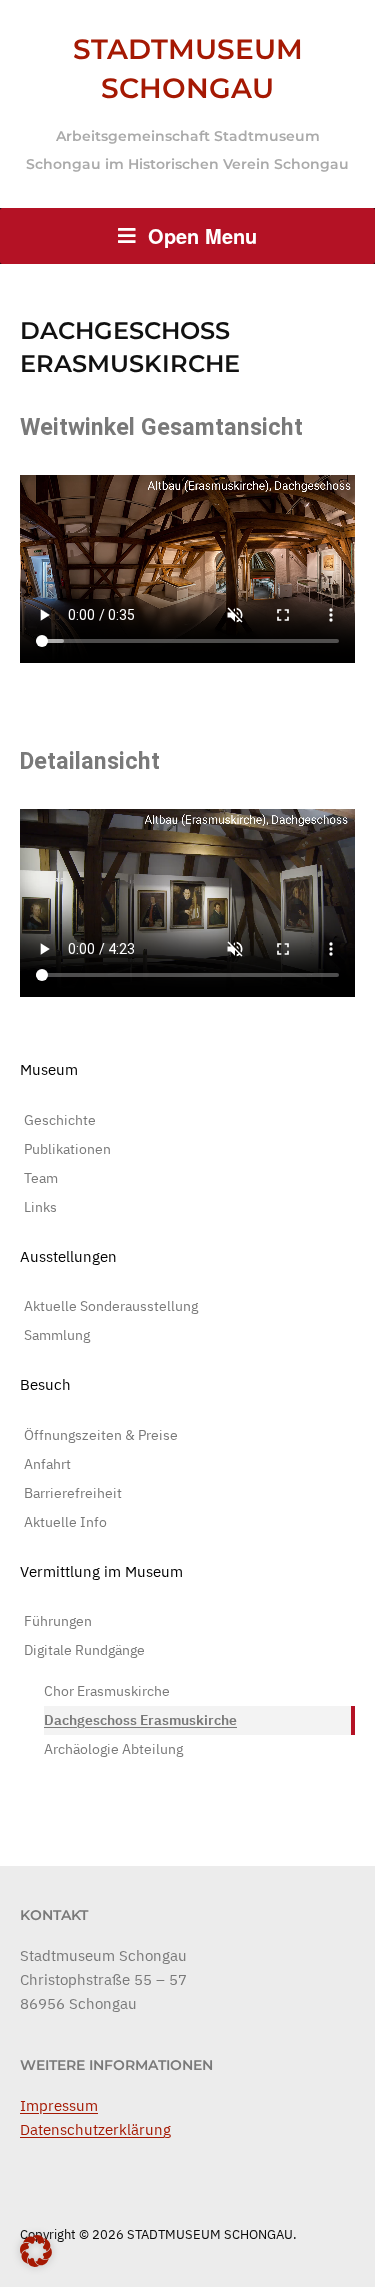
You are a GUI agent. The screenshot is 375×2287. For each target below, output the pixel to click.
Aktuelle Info (65, 1522)
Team (41, 1178)
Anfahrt (47, 1464)
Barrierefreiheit (73, 1493)
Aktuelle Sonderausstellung (111, 1306)
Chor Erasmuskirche (107, 1691)
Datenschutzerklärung (95, 2129)
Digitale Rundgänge (84, 1650)
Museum (49, 1069)
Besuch (45, 1384)
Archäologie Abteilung (113, 1749)
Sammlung (57, 1335)
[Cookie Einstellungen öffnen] (36, 2263)
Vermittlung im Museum (101, 1571)
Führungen (58, 1621)
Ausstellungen (68, 1256)
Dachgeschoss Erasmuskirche (140, 1720)
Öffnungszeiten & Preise (101, 1435)
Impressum (59, 2105)
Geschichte (60, 1120)
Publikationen (67, 1149)
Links (40, 1207)
